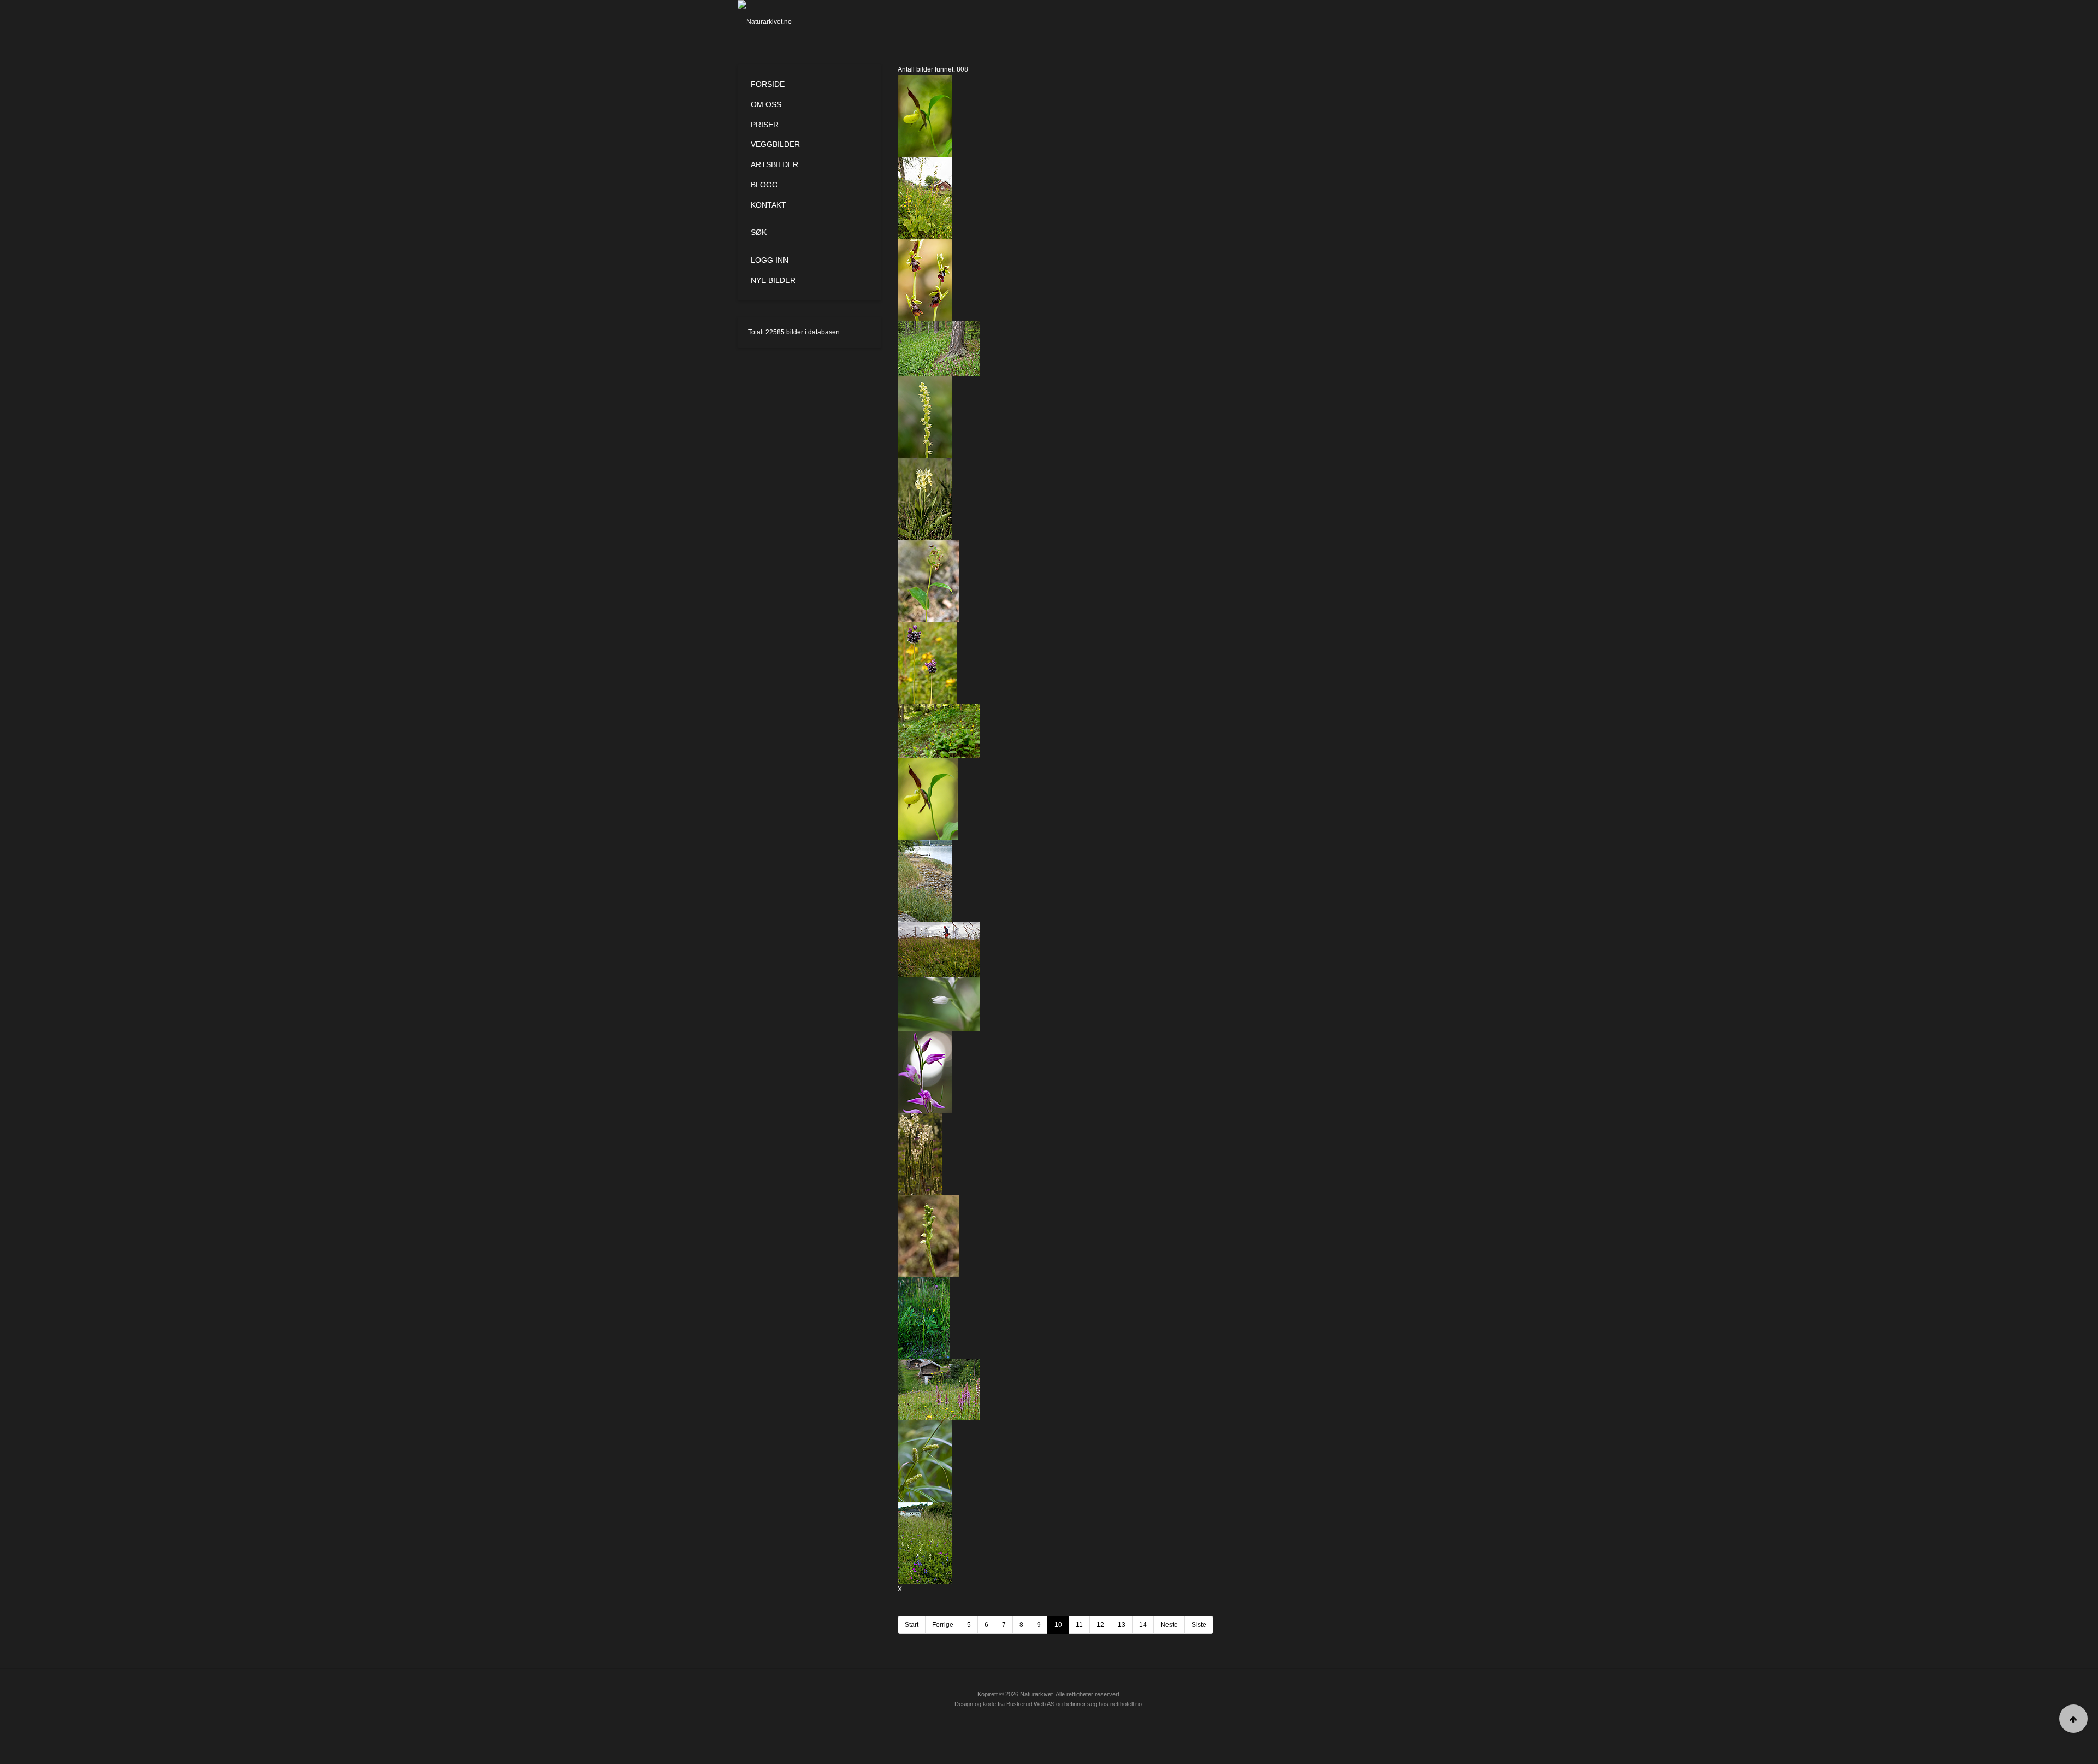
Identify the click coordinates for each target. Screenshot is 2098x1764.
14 (1143, 1625)
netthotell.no (1126, 1704)
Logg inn (770, 260)
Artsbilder (774, 164)
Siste (1199, 1625)
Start (912, 1625)
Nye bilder (773, 280)
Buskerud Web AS (1030, 1704)
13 (1122, 1625)
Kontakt (768, 205)
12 (1100, 1625)
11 (1079, 1625)
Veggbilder (775, 144)
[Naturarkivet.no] (783, 22)
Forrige (943, 1625)
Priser (765, 125)
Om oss (766, 104)
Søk (759, 232)
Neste (1169, 1625)
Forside (768, 84)
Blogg (764, 185)
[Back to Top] (2073, 1719)
